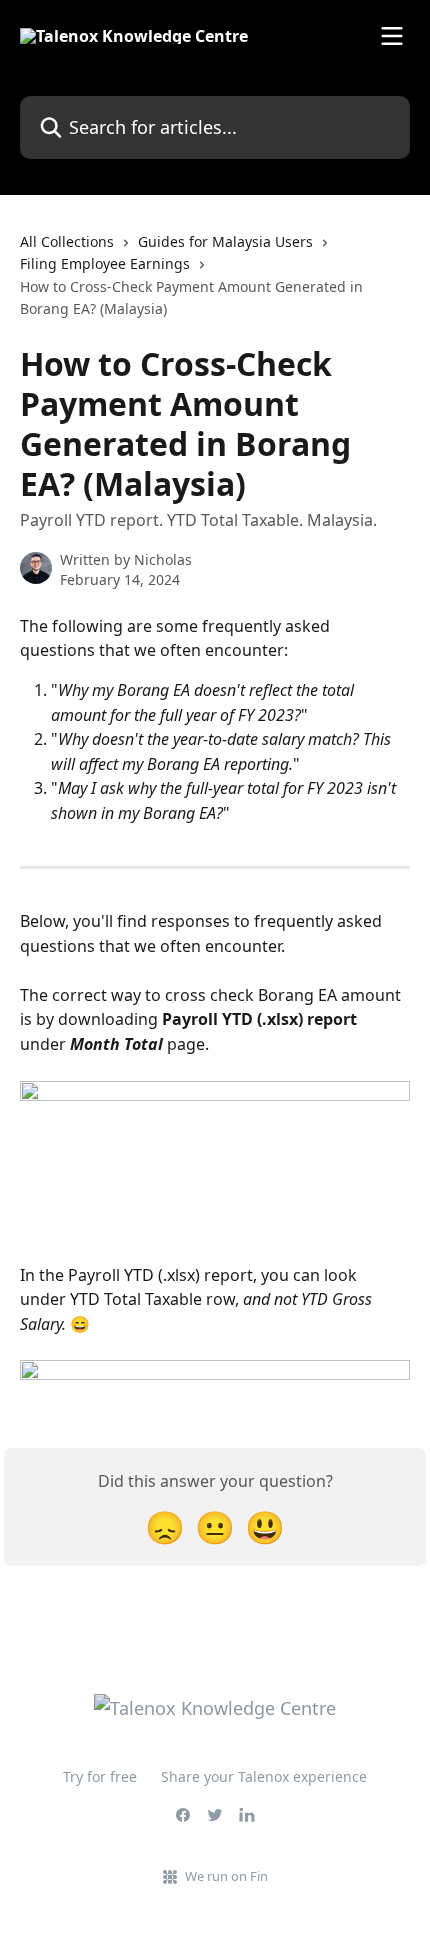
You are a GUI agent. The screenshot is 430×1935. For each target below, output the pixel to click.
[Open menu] (392, 36)
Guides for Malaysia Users (225, 241)
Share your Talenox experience (264, 1776)
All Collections (67, 241)
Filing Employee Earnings (105, 263)
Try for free (100, 1776)
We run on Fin (226, 1876)
